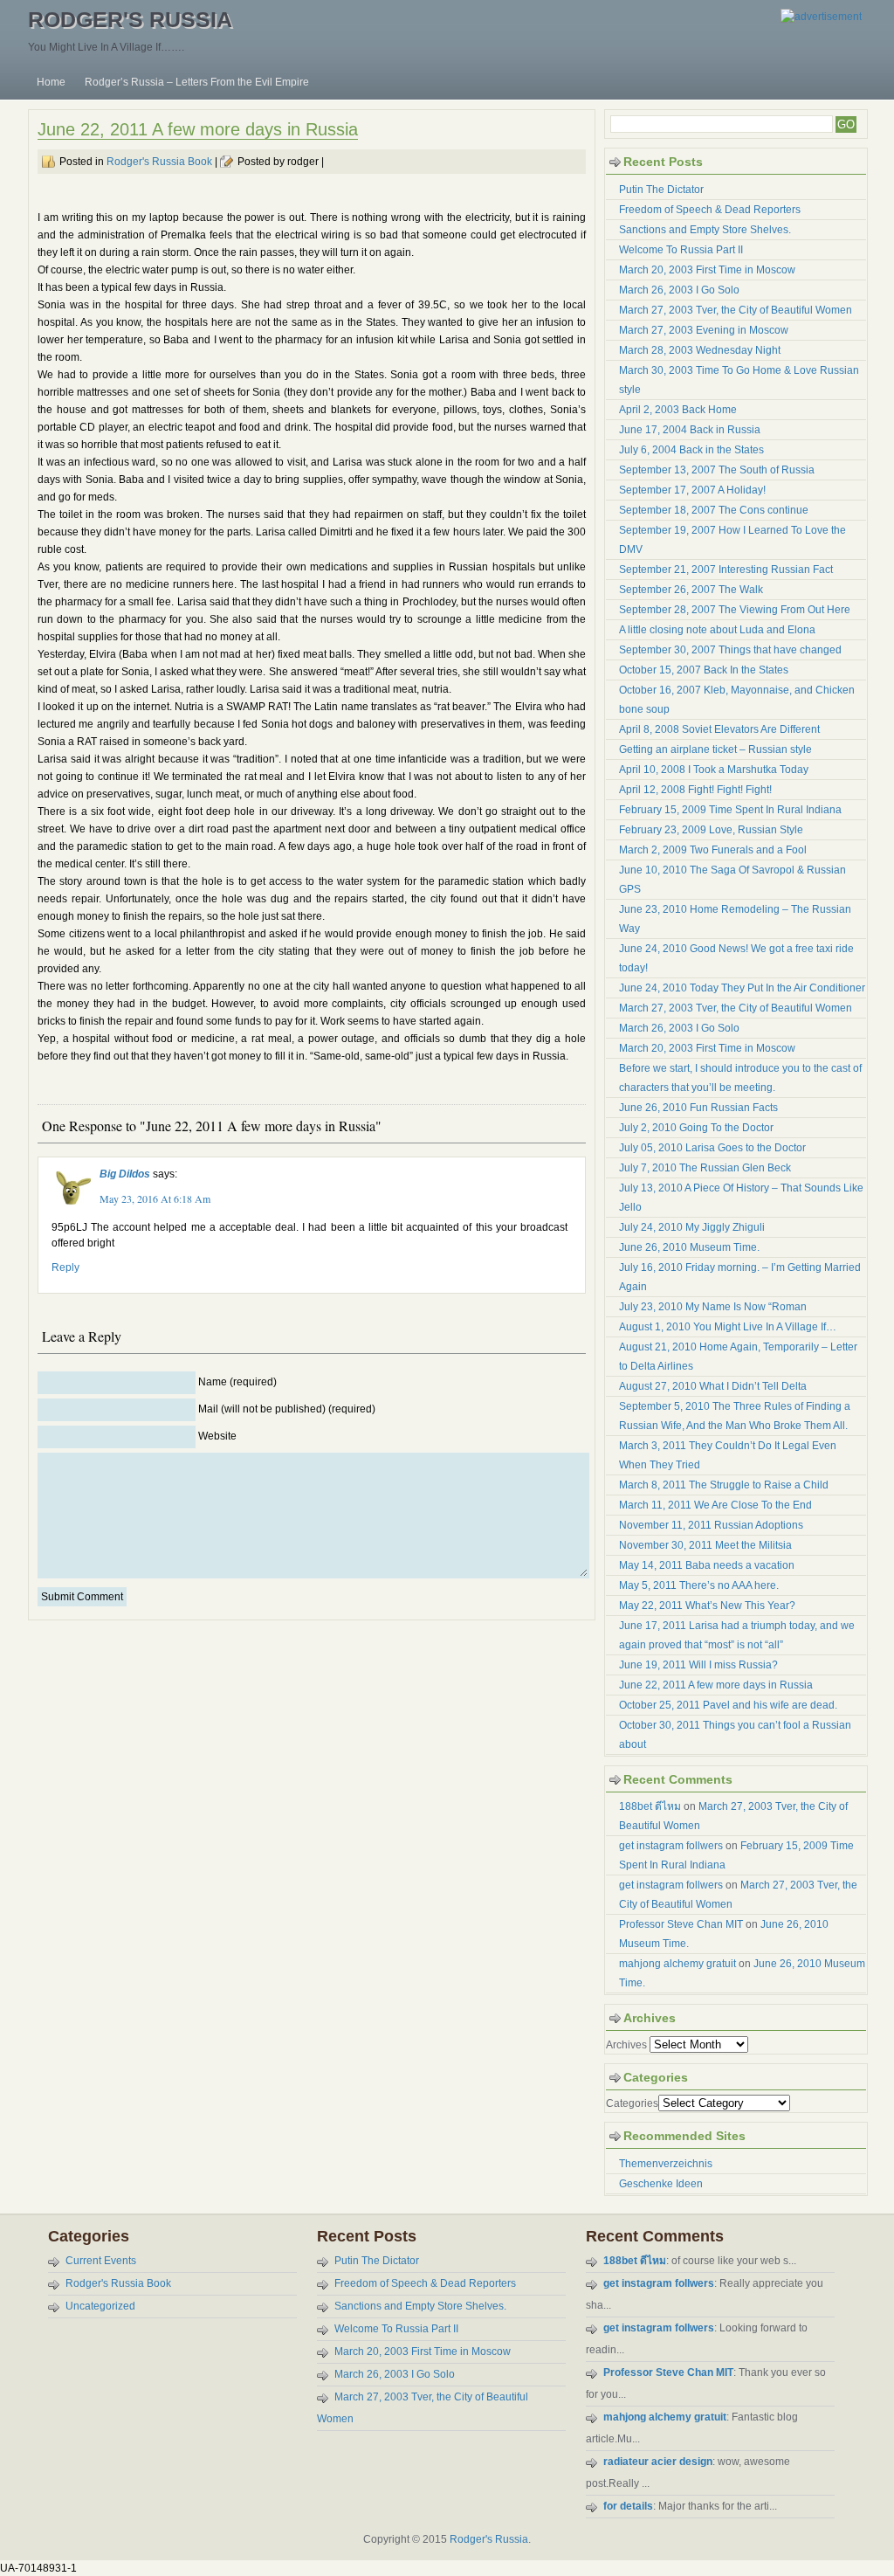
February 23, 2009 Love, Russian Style (711, 830)
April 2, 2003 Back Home (678, 410)
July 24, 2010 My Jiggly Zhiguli (692, 1227)
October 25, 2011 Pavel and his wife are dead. (728, 1705)
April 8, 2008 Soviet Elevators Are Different (719, 729)
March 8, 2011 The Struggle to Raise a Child (724, 1485)
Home (51, 82)
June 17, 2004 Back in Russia (690, 430)
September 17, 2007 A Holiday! (692, 490)
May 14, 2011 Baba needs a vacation (707, 1565)
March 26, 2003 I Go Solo (679, 290)
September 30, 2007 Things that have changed (730, 650)
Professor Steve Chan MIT (681, 1924)
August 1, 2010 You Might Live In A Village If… (728, 1327)
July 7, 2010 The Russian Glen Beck (705, 1168)
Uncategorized (100, 2306)
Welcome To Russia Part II (681, 250)
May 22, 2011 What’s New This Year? (707, 1606)
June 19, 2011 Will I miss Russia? (698, 1665)
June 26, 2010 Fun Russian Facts (698, 1108)
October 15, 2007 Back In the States (704, 670)
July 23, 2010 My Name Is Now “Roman (713, 1307)
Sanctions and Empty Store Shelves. (705, 230)
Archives (626, 2045)
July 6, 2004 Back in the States (691, 450)
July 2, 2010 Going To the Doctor (696, 1128)
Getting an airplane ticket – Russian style (715, 749)
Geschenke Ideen (661, 2184)
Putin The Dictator (661, 190)
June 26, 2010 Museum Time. (689, 1247)
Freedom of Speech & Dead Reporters (710, 210)
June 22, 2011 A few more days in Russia (198, 129)
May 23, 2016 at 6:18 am (155, 1198)
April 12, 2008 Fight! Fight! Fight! (695, 790)
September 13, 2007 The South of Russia (717, 470)
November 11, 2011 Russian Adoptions (711, 1525)
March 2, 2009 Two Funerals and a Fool (713, 850)
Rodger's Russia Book (159, 162)
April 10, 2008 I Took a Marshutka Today (714, 770)
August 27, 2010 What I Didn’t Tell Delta (713, 1386)
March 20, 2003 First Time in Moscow (707, 270)
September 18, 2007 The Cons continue (714, 510)
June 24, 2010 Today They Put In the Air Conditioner (742, 988)
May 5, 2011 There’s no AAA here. (699, 1585)
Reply (65, 1267)
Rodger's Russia (130, 19)
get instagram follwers (671, 1846)
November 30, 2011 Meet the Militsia (705, 1545)
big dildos (125, 1174)
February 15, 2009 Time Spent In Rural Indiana (730, 810)
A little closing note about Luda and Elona (717, 630)
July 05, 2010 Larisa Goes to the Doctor (712, 1148)
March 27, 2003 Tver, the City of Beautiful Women (736, 310)
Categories (632, 2103)
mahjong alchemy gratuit (677, 1964)
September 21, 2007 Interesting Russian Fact (726, 570)
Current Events (101, 2261)
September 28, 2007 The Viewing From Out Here (735, 610)
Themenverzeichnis (666, 2164)
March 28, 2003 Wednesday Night (700, 350)
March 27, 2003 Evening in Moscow (704, 330)
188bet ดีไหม (650, 1806)
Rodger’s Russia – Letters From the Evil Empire (197, 82)
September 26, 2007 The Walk (691, 590)
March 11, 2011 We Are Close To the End (715, 1505)
